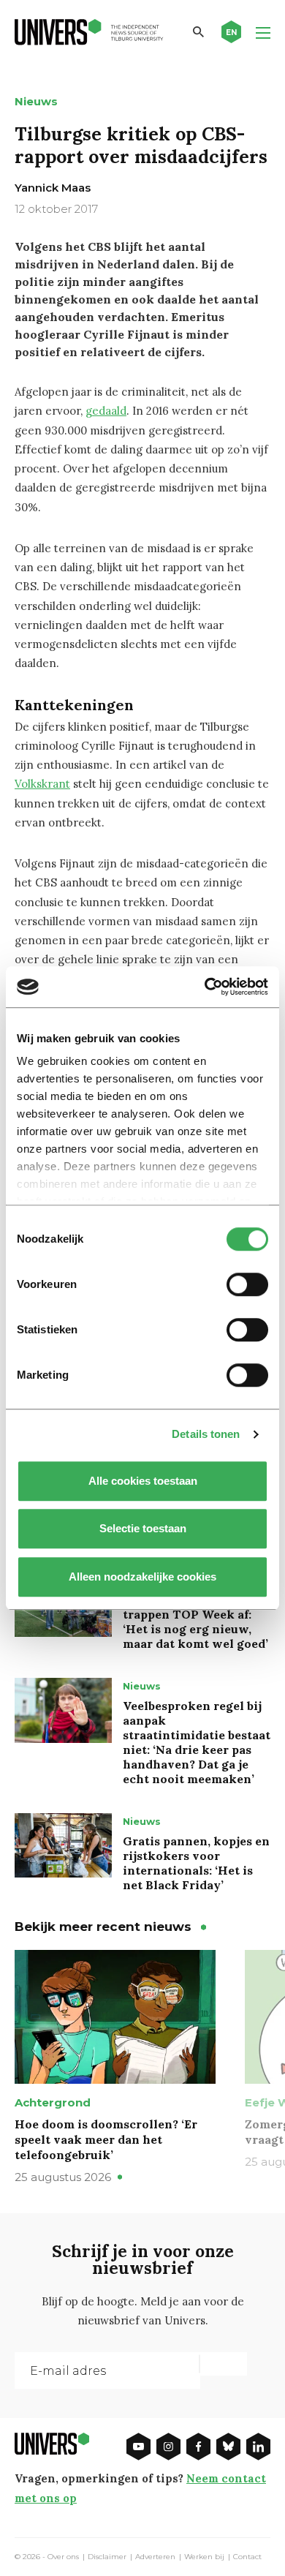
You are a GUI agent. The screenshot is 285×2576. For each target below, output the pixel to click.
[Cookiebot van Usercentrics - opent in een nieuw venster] (205, 987)
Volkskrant (42, 784)
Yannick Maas (53, 188)
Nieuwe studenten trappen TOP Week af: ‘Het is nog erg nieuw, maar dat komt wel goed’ (195, 1622)
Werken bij (204, 2557)
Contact (247, 2557)
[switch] (247, 1284)
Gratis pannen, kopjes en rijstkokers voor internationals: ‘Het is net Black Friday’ (196, 1863)
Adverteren (155, 2557)
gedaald (106, 411)
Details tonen (206, 1434)
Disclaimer (107, 2557)
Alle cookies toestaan (143, 1481)
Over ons (63, 2557)
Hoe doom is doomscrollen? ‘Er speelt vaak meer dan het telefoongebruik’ (106, 2139)
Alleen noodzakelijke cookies (142, 1577)
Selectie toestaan (143, 1528)
